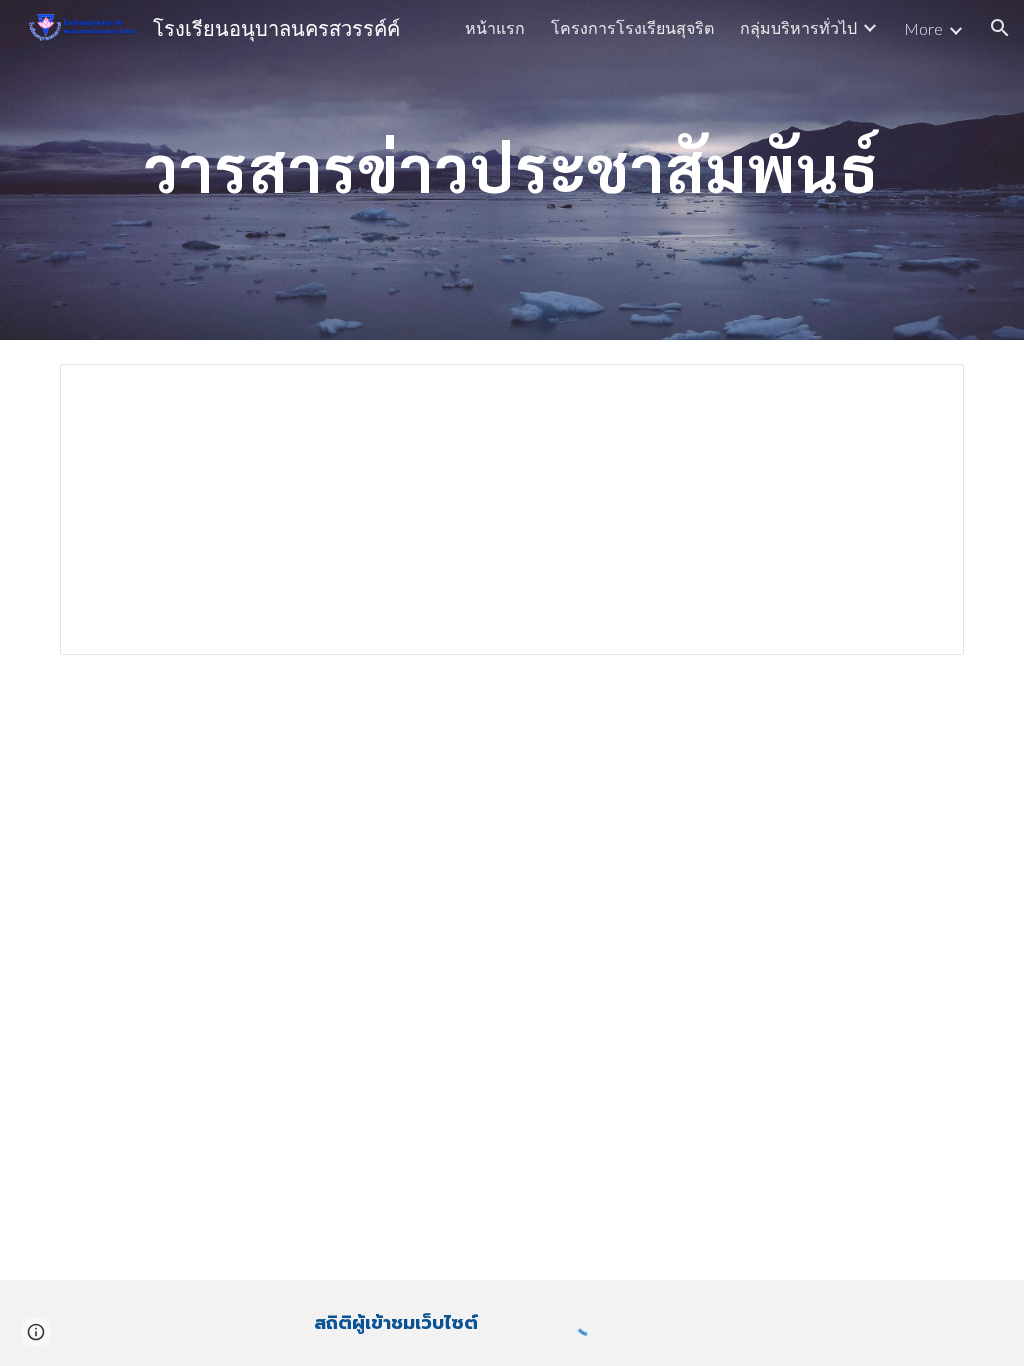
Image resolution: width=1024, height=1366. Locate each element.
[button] (1000, 28)
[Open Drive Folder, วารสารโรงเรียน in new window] (926, 390)
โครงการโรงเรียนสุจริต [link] (632, 27)
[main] (512, 169)
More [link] (923, 28)
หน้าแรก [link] (495, 27)
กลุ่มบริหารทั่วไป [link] (798, 27)
